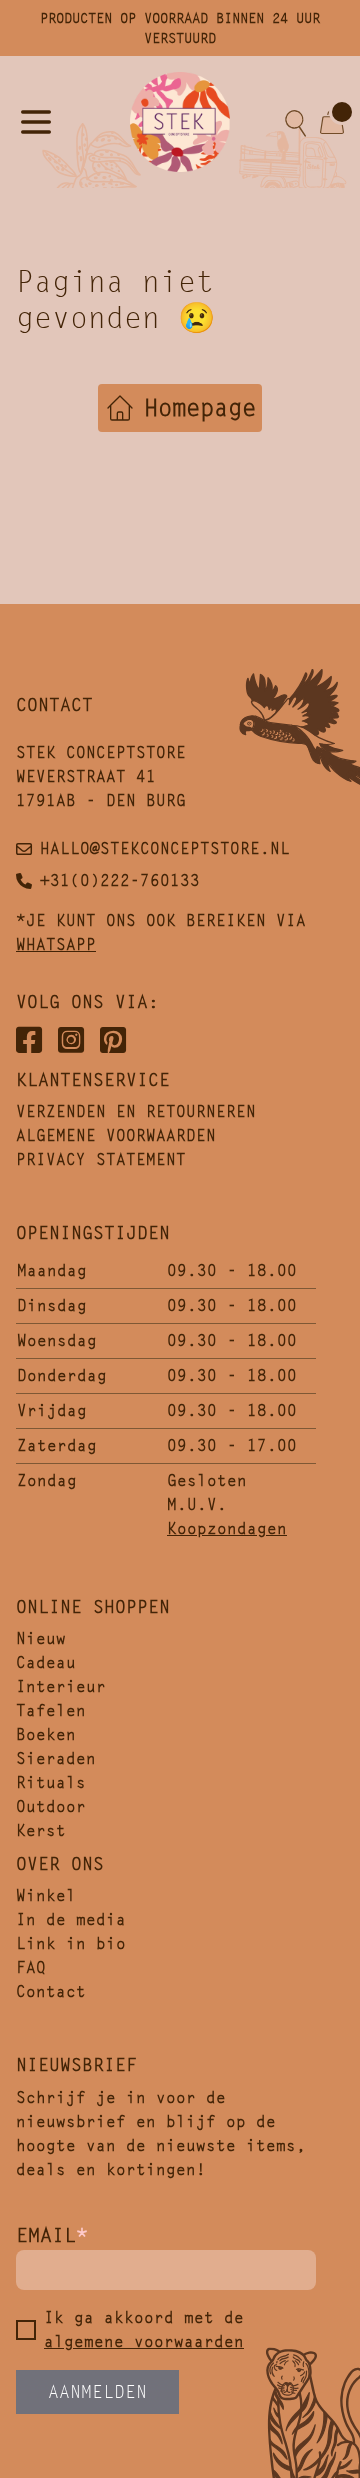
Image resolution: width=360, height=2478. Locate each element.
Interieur (61, 1686)
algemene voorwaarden (144, 2341)
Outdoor (51, 1806)
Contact (51, 1991)
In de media (71, 1919)
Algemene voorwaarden (116, 1135)
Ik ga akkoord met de (144, 2329)
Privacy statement (101, 1159)
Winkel (46, 1895)
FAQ (31, 1967)
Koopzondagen (227, 1528)
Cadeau (46, 1662)
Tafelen (51, 1710)
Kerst (41, 1830)
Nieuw (41, 1638)
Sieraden (56, 1758)
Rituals (51, 1782)
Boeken (46, 1734)
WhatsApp (56, 944)
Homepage (200, 408)
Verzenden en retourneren (136, 1111)
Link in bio (71, 1943)
